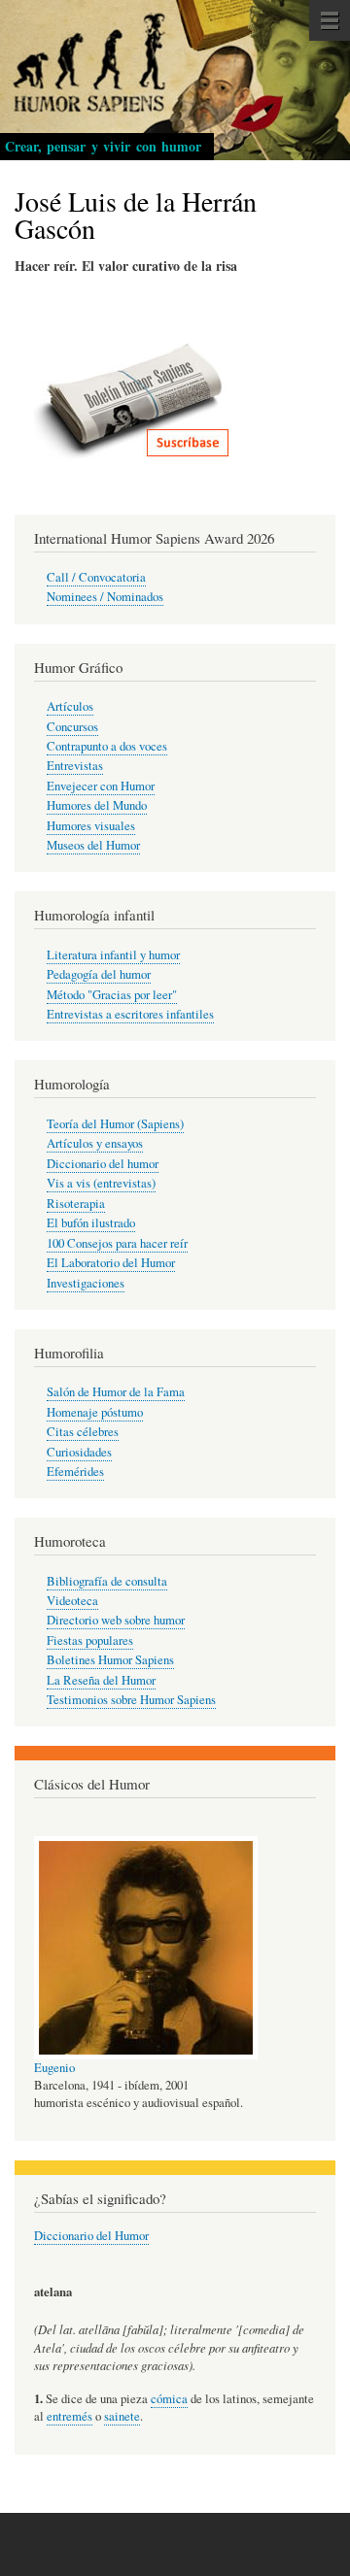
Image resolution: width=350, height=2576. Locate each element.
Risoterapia (76, 1204)
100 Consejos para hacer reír (117, 1243)
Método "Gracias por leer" (112, 995)
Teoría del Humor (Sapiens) (115, 1124)
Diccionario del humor (103, 1164)
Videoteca (72, 1601)
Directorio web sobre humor (116, 1620)
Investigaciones (86, 1283)
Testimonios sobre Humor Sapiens (131, 1700)
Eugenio (54, 2068)
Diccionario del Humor (91, 2236)
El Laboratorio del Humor (111, 1263)
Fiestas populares (90, 1640)
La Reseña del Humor (101, 1680)
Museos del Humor (93, 845)
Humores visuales (91, 826)
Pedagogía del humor (99, 974)
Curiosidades (79, 1452)
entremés (70, 2416)
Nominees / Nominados (105, 597)
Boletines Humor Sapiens (110, 1660)
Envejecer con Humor (101, 786)
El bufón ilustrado (91, 1223)
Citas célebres (83, 1432)
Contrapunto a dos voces (107, 746)
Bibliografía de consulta (107, 1581)
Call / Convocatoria (96, 577)
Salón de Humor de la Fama (116, 1392)
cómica (169, 2399)
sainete (122, 2416)
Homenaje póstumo (95, 1412)
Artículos (70, 706)
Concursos (72, 727)
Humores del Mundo (97, 805)
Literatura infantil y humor (113, 955)
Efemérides (75, 1472)
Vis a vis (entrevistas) (101, 1183)
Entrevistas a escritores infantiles (130, 1014)
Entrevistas (75, 766)
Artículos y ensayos (95, 1143)
